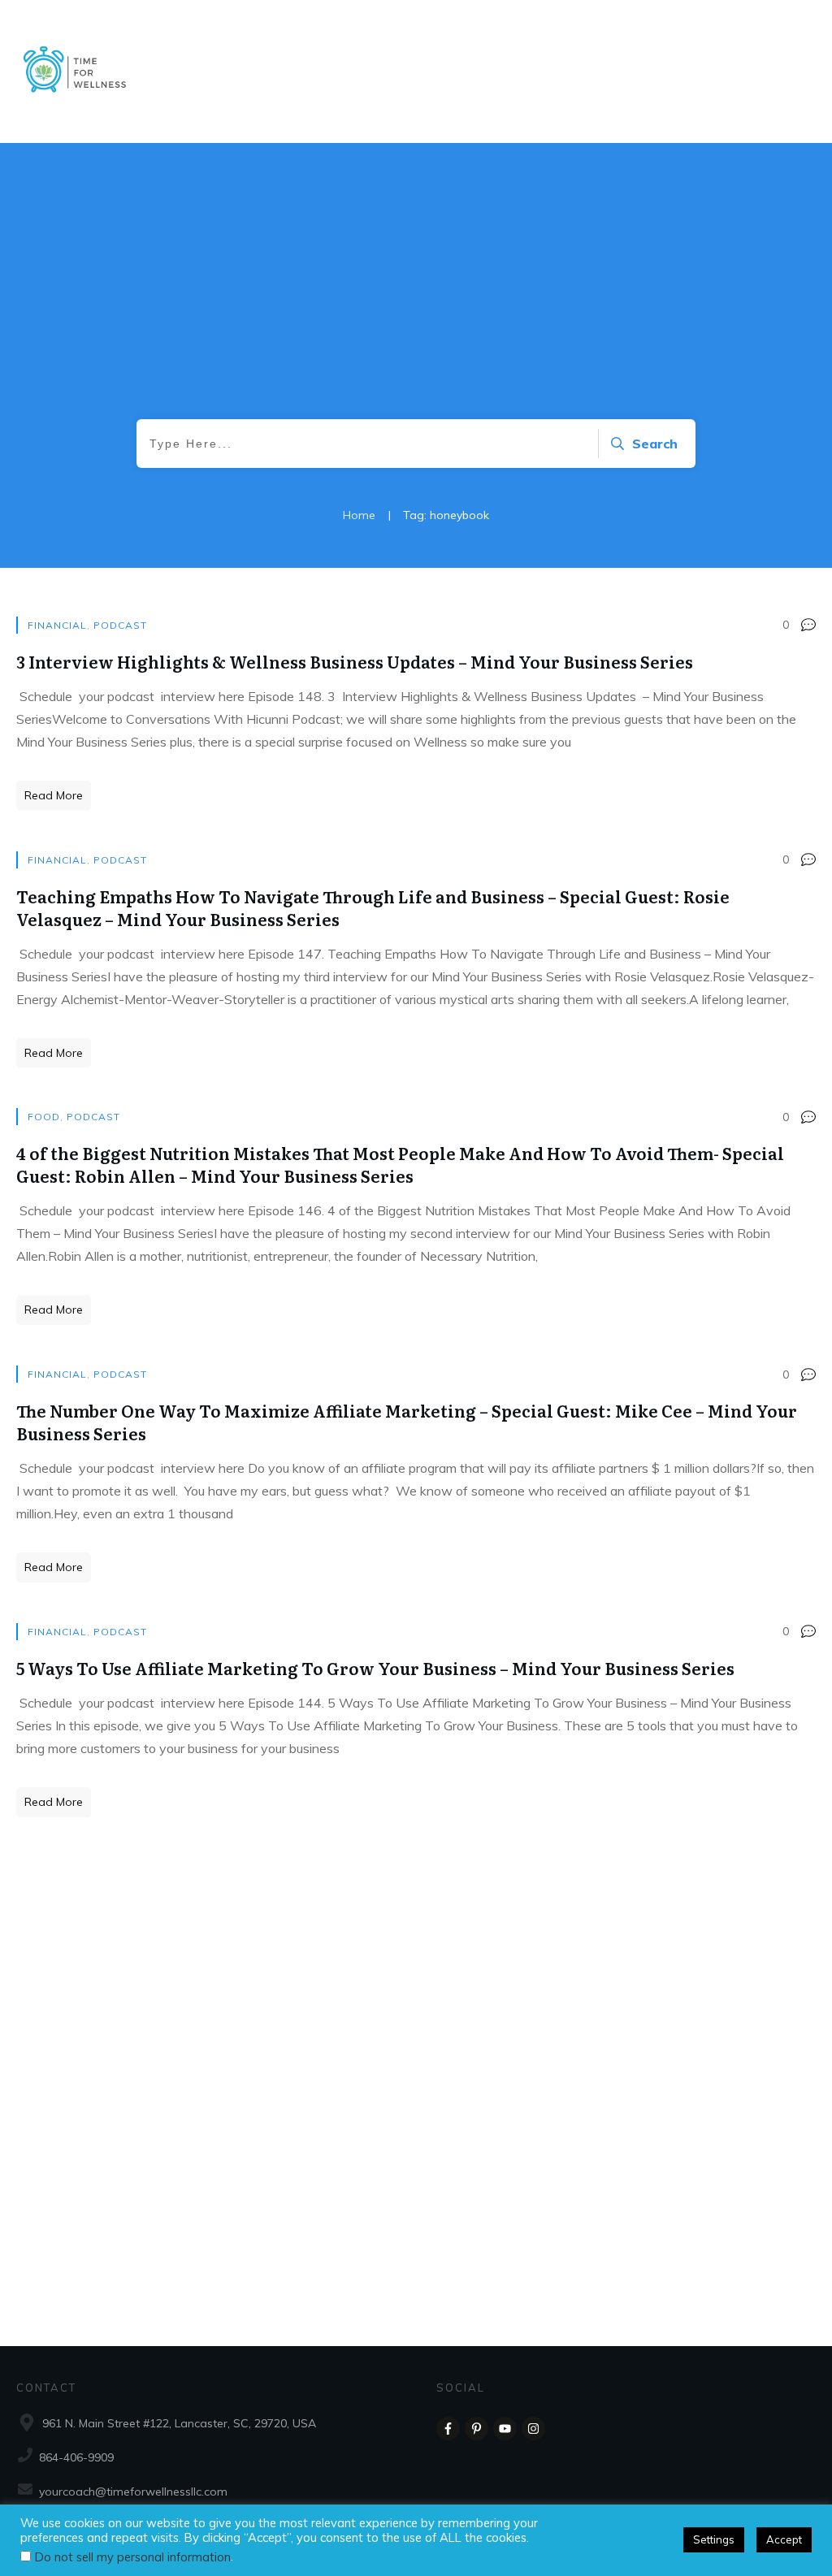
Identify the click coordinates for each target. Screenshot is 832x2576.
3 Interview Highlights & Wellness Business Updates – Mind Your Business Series (355, 661)
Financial (57, 625)
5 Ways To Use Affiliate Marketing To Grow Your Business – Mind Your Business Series (375, 1668)
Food (44, 1117)
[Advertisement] (416, 297)
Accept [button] (784, 2539)
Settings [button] (714, 2539)
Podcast (120, 625)
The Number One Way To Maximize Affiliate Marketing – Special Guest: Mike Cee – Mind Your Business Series (407, 1422)
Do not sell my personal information (133, 2557)
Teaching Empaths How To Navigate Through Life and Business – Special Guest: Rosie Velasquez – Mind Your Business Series (373, 907)
